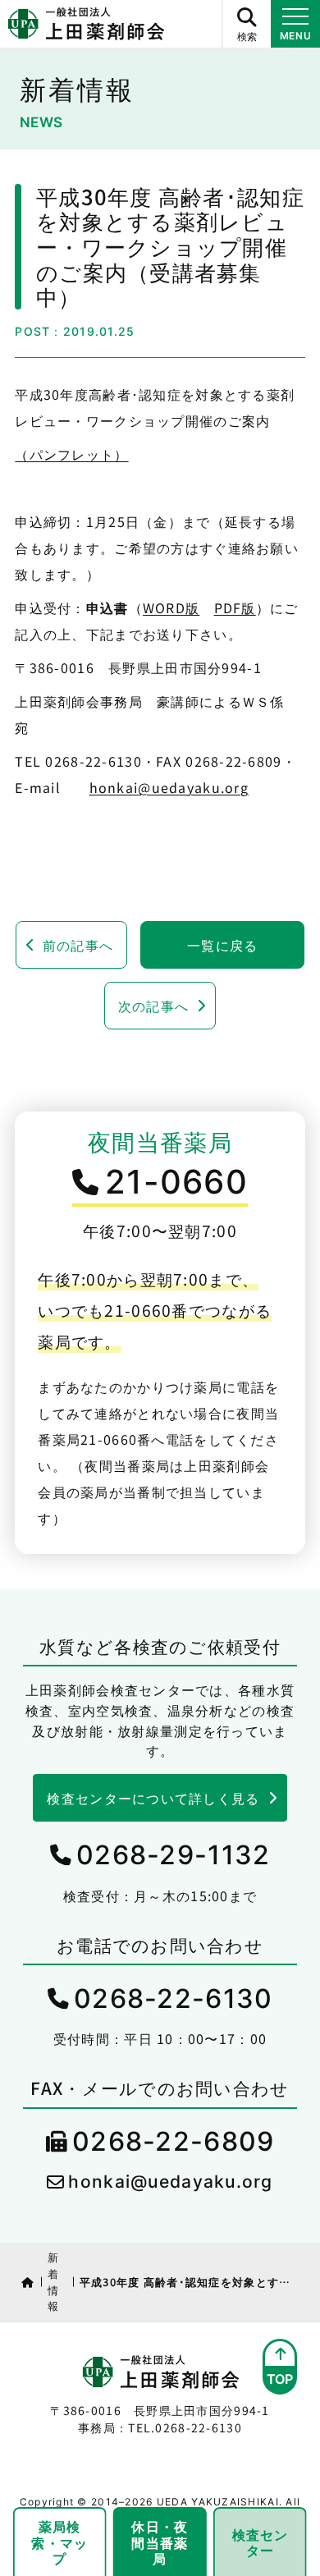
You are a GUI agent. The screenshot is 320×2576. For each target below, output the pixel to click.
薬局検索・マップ (59, 2542)
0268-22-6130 (173, 1998)
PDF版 (235, 607)
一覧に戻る (222, 945)
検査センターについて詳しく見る (153, 1798)
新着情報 (53, 2281)
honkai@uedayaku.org (169, 787)
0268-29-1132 (173, 1855)
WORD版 (171, 607)
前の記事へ (78, 945)
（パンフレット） (71, 454)
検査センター (261, 2542)
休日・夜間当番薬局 (160, 2542)
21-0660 (176, 1182)
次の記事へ (153, 1006)
